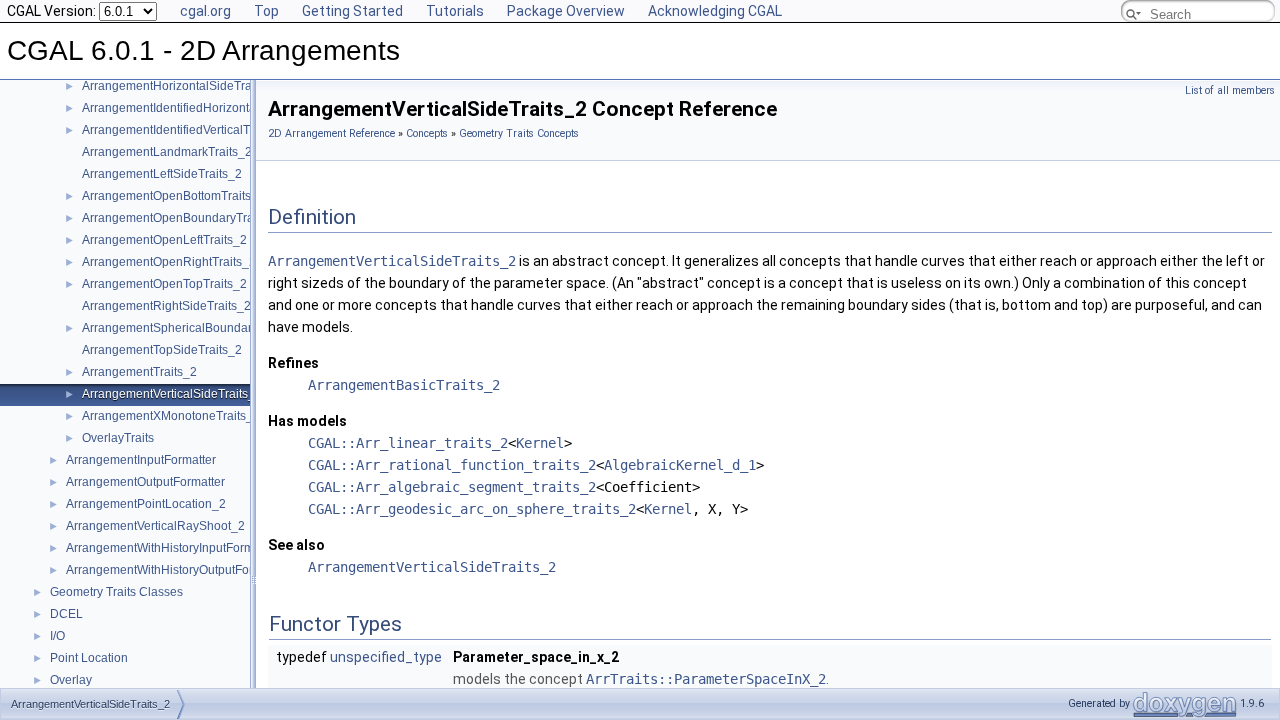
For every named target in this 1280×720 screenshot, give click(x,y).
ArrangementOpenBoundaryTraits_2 (181, 218)
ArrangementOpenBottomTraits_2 (173, 196)
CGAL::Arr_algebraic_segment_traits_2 (452, 487)
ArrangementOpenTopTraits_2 (164, 284)
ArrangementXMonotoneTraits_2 (171, 416)
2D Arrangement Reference (331, 133)
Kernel (540, 443)
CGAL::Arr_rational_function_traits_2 (452, 465)
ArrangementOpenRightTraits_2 (169, 262)
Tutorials (455, 11)
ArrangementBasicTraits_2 (404, 385)
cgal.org (205, 11)
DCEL (66, 614)
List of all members (1230, 90)
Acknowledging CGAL (715, 11)
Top (266, 11)
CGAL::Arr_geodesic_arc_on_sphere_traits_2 (472, 509)
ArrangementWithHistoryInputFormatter (172, 548)
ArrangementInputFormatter (141, 460)
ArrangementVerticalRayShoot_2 (155, 526)
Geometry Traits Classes (116, 592)
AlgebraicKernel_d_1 (680, 465)
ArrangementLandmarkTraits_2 (167, 152)
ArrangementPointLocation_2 (146, 504)
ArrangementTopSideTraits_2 (162, 350)
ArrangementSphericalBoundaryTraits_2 (192, 328)
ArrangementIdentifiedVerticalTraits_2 (184, 130)
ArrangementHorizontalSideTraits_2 (180, 86)
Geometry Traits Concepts (519, 133)
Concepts (427, 133)
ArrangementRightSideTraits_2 (166, 306)
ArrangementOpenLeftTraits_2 (164, 240)
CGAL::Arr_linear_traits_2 (408, 443)
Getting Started (352, 11)
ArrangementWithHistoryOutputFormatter (176, 570)
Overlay (71, 680)
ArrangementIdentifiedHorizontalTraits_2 (192, 108)
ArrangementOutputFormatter (145, 482)
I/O (57, 636)
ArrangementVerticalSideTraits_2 (172, 394)
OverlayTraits (118, 438)
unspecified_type (386, 657)
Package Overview (566, 11)
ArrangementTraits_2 (139, 372)
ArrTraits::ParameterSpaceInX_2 (706, 679)
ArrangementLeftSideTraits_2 (162, 174)
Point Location (89, 658)
